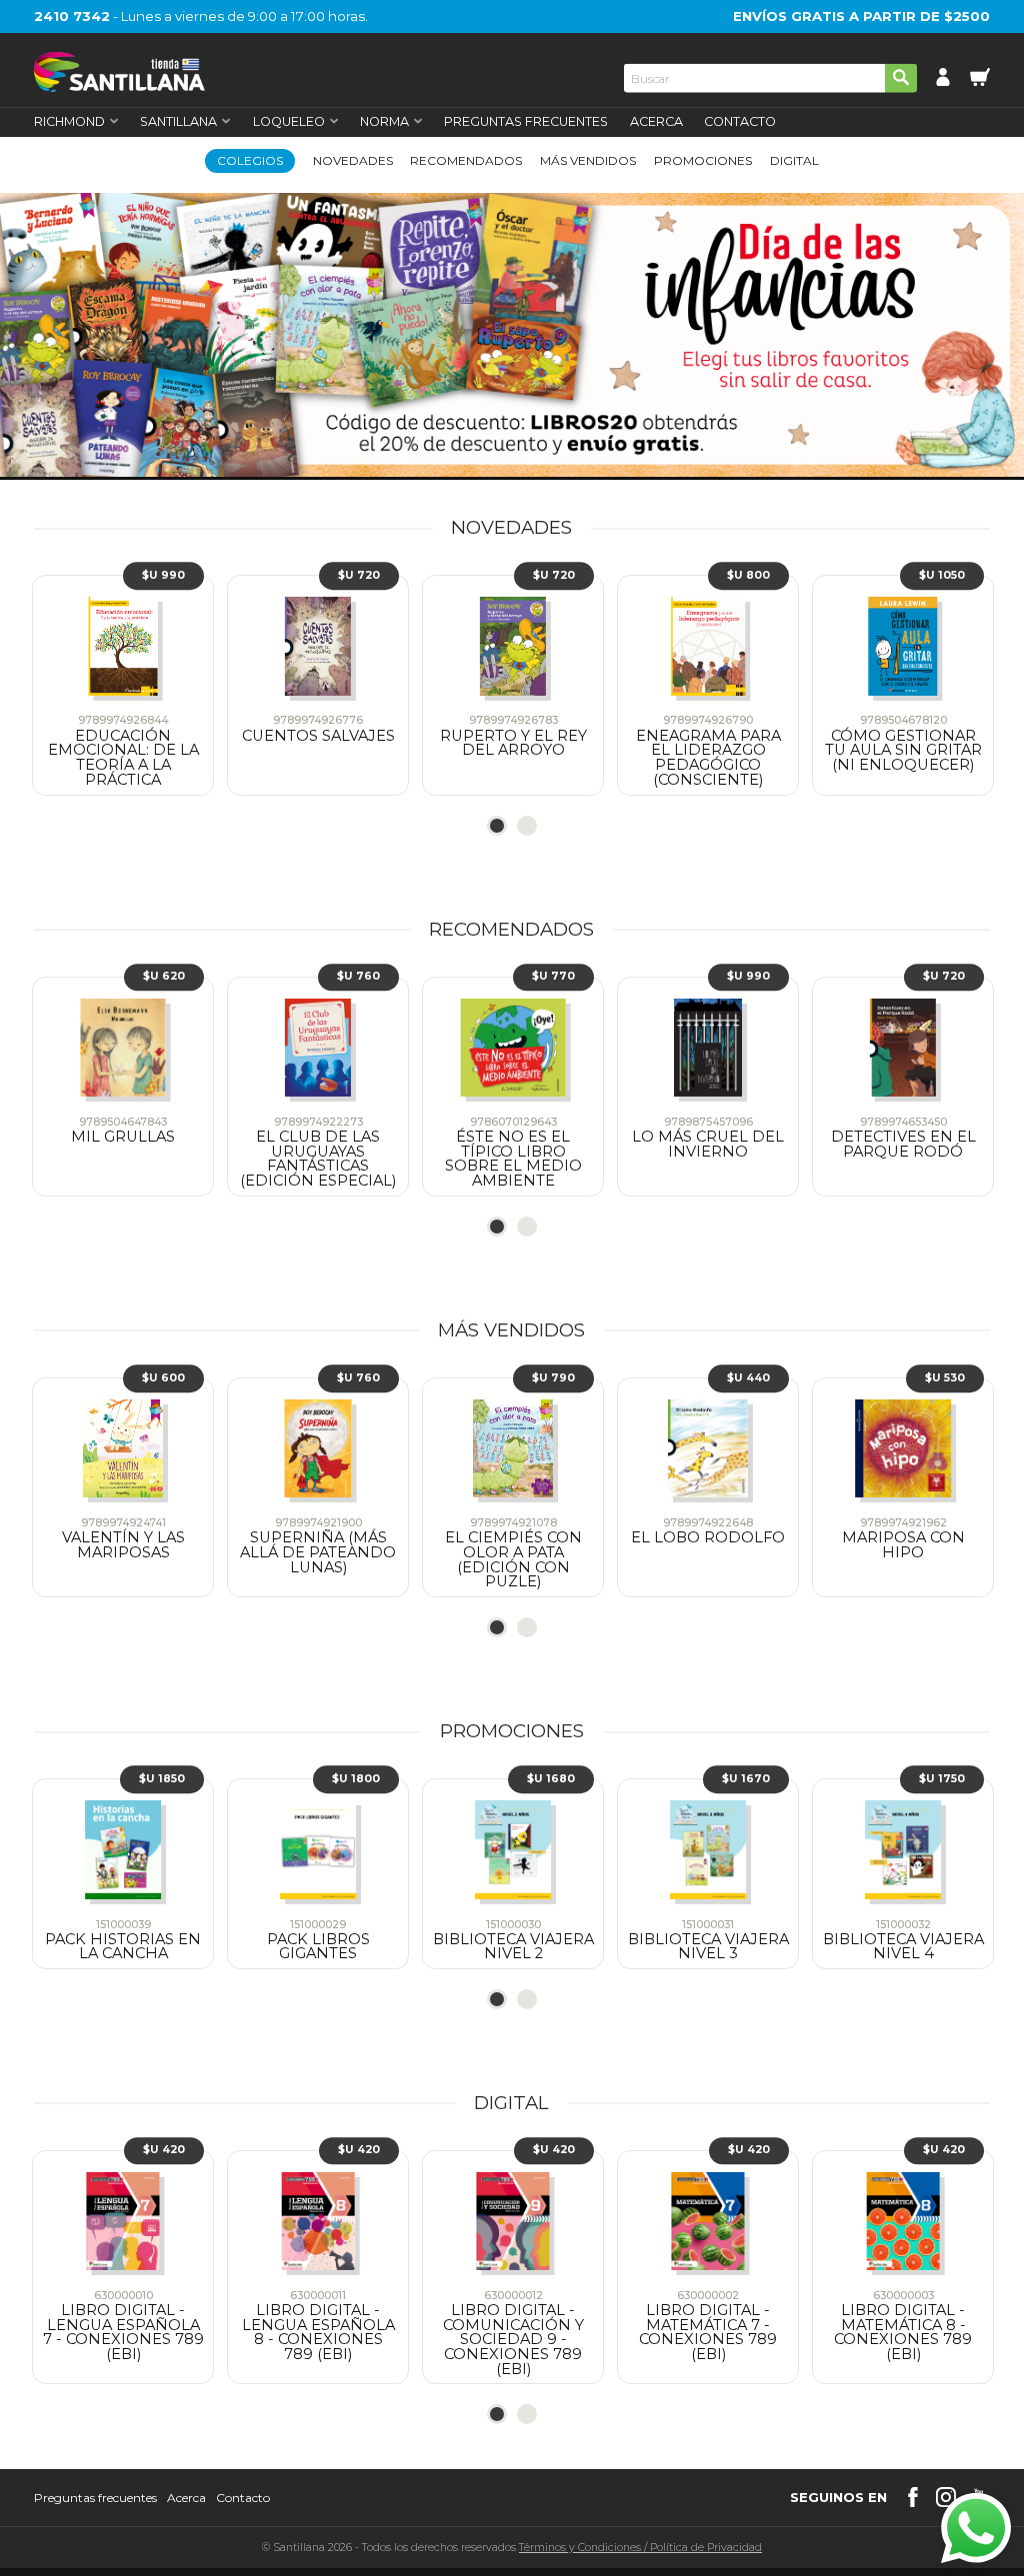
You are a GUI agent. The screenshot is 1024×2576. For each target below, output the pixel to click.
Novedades (353, 161)
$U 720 (359, 575)
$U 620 (164, 976)
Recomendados (466, 161)
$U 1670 (746, 1779)
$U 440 (748, 1378)
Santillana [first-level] (178, 122)
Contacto (740, 122)
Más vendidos (588, 161)
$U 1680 (551, 1779)
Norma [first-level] (384, 122)
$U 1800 (356, 1779)
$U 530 (945, 1378)
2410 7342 (72, 16)
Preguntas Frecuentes (526, 122)
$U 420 (164, 2150)
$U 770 (553, 976)
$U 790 (553, 1378)
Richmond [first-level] (69, 122)
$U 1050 (942, 575)
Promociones (703, 161)
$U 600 (163, 1378)
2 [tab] (527, 826)
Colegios (250, 160)
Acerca (656, 122)
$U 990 (163, 575)
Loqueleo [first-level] (289, 122)
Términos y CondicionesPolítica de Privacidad (640, 2548)
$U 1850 (162, 1779)
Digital (794, 161)
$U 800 (748, 575)
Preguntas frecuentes (95, 2498)
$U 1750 (942, 1779)
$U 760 (358, 976)
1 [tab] (497, 826)
